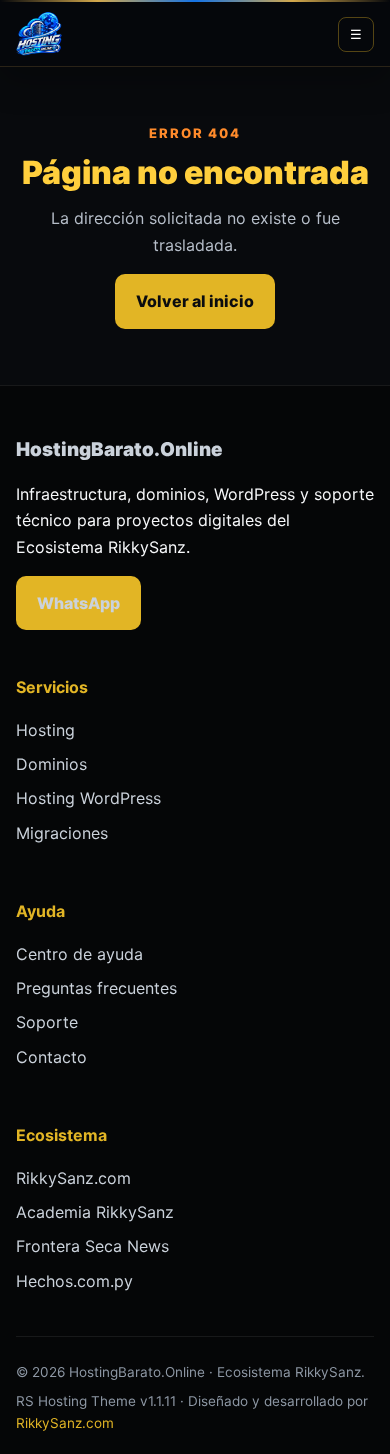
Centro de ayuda (79, 954)
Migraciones (62, 833)
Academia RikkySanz (95, 1212)
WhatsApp (78, 603)
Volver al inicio (195, 301)
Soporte (47, 1022)
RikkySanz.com (73, 1178)
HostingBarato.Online (119, 449)
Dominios (51, 764)
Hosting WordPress (88, 798)
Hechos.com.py (74, 1281)
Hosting (45, 730)
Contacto (51, 1057)
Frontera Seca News (92, 1246)
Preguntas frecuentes (96, 988)
